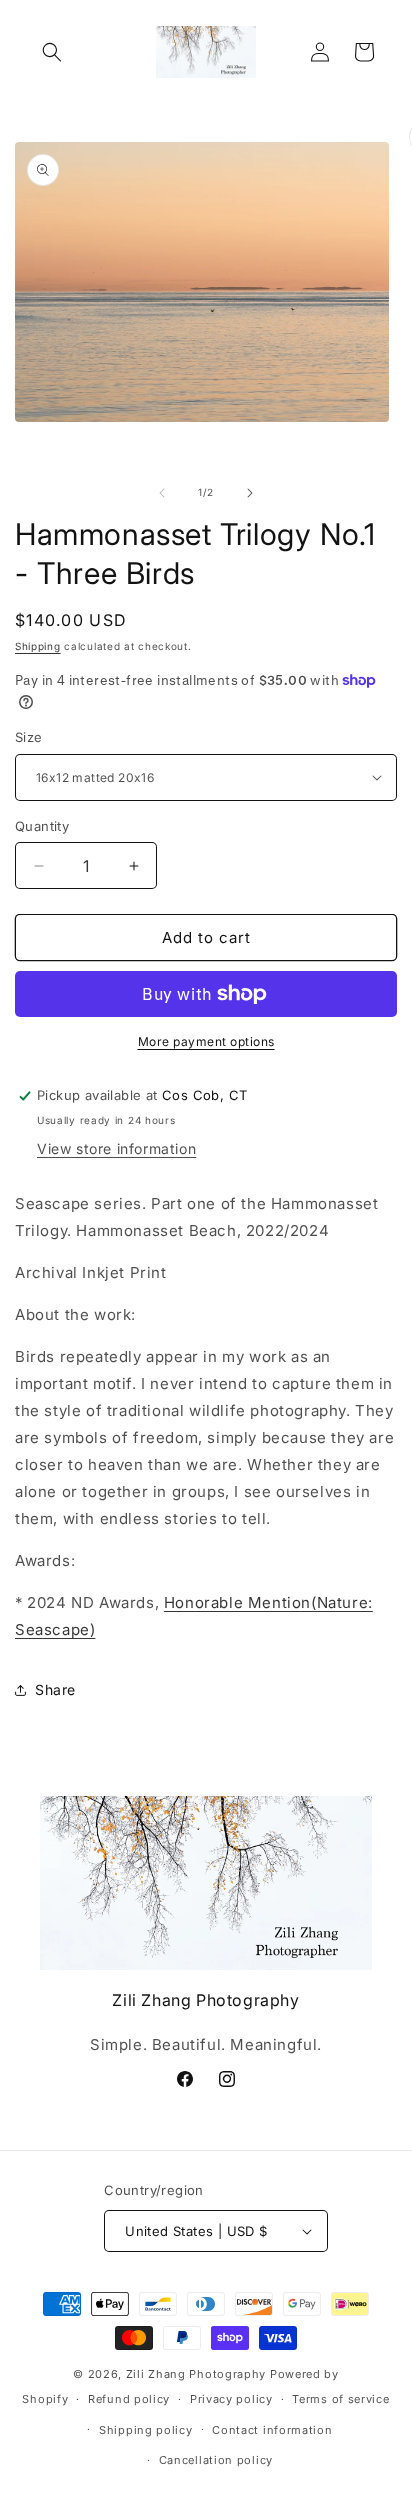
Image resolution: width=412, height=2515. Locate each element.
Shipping (38, 646)
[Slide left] (162, 493)
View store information (116, 1148)
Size (29, 737)
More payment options (206, 1041)
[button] (52, 52)
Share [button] (55, 1689)
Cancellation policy (216, 2460)
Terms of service (340, 2399)
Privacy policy (231, 2399)
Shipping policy (146, 2430)
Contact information (272, 2430)
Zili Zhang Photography (196, 2374)
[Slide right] (250, 493)
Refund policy (129, 2399)
